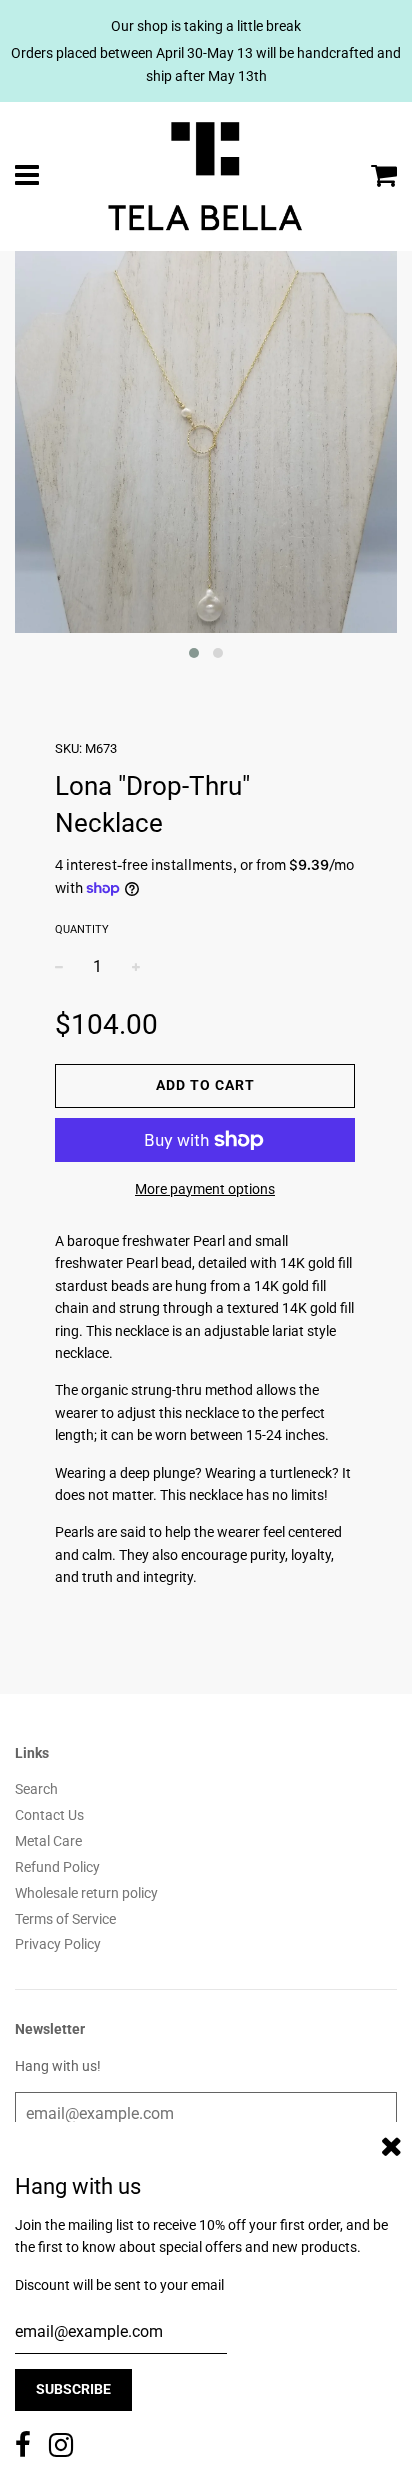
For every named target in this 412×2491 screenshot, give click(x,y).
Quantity (82, 929)
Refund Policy (57, 1867)
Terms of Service (65, 1919)
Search (36, 1789)
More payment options (205, 1189)
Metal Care (48, 1841)
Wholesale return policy (86, 1893)
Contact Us (49, 1815)
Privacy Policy (58, 1944)
